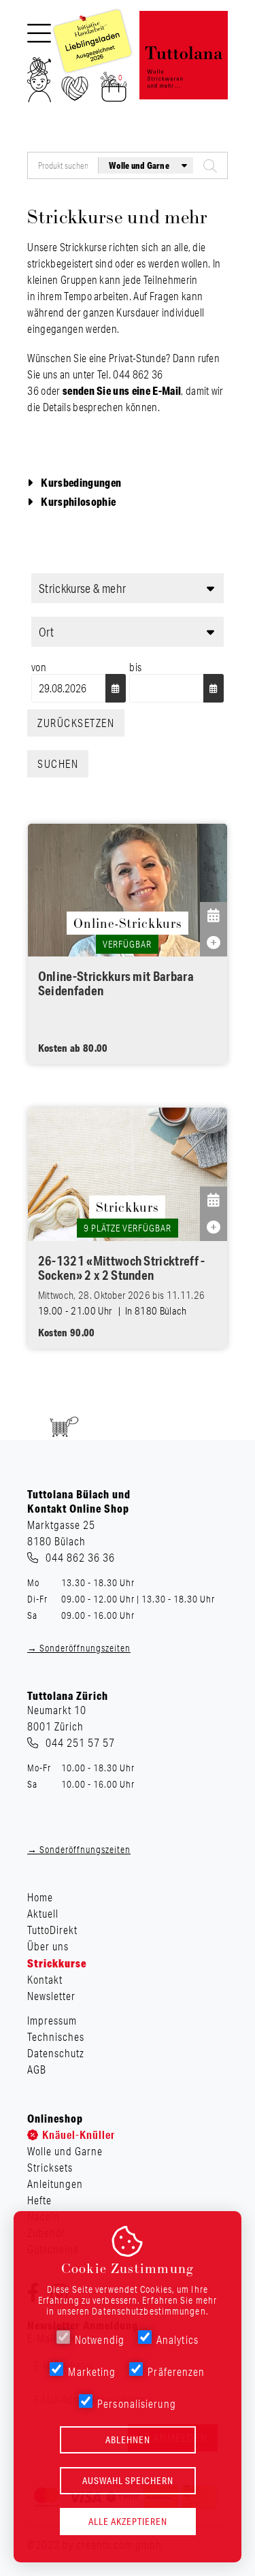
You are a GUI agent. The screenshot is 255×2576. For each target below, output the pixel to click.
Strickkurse (57, 1963)
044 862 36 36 (80, 1558)
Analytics (177, 2340)
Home (40, 1897)
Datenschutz (56, 2053)
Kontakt (45, 1980)
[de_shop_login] (39, 84)
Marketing (92, 2372)
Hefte (39, 2200)
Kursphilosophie (78, 501)
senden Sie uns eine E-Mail (122, 390)
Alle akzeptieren (128, 2522)
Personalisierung (137, 2404)
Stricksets (50, 2168)
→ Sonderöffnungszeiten (79, 1648)
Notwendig (100, 2340)
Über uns (48, 1946)
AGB (37, 2070)
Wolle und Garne (65, 2151)
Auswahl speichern (128, 2481)
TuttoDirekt (52, 1930)
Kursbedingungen (81, 482)
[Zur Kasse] (114, 91)
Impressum (52, 2020)
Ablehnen (128, 2440)
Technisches (56, 2037)
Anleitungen (55, 2184)
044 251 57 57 (80, 1743)
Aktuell (43, 1914)
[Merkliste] (75, 93)
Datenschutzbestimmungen (149, 2311)
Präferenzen (176, 2372)
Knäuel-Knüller (79, 2135)
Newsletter (51, 1996)
